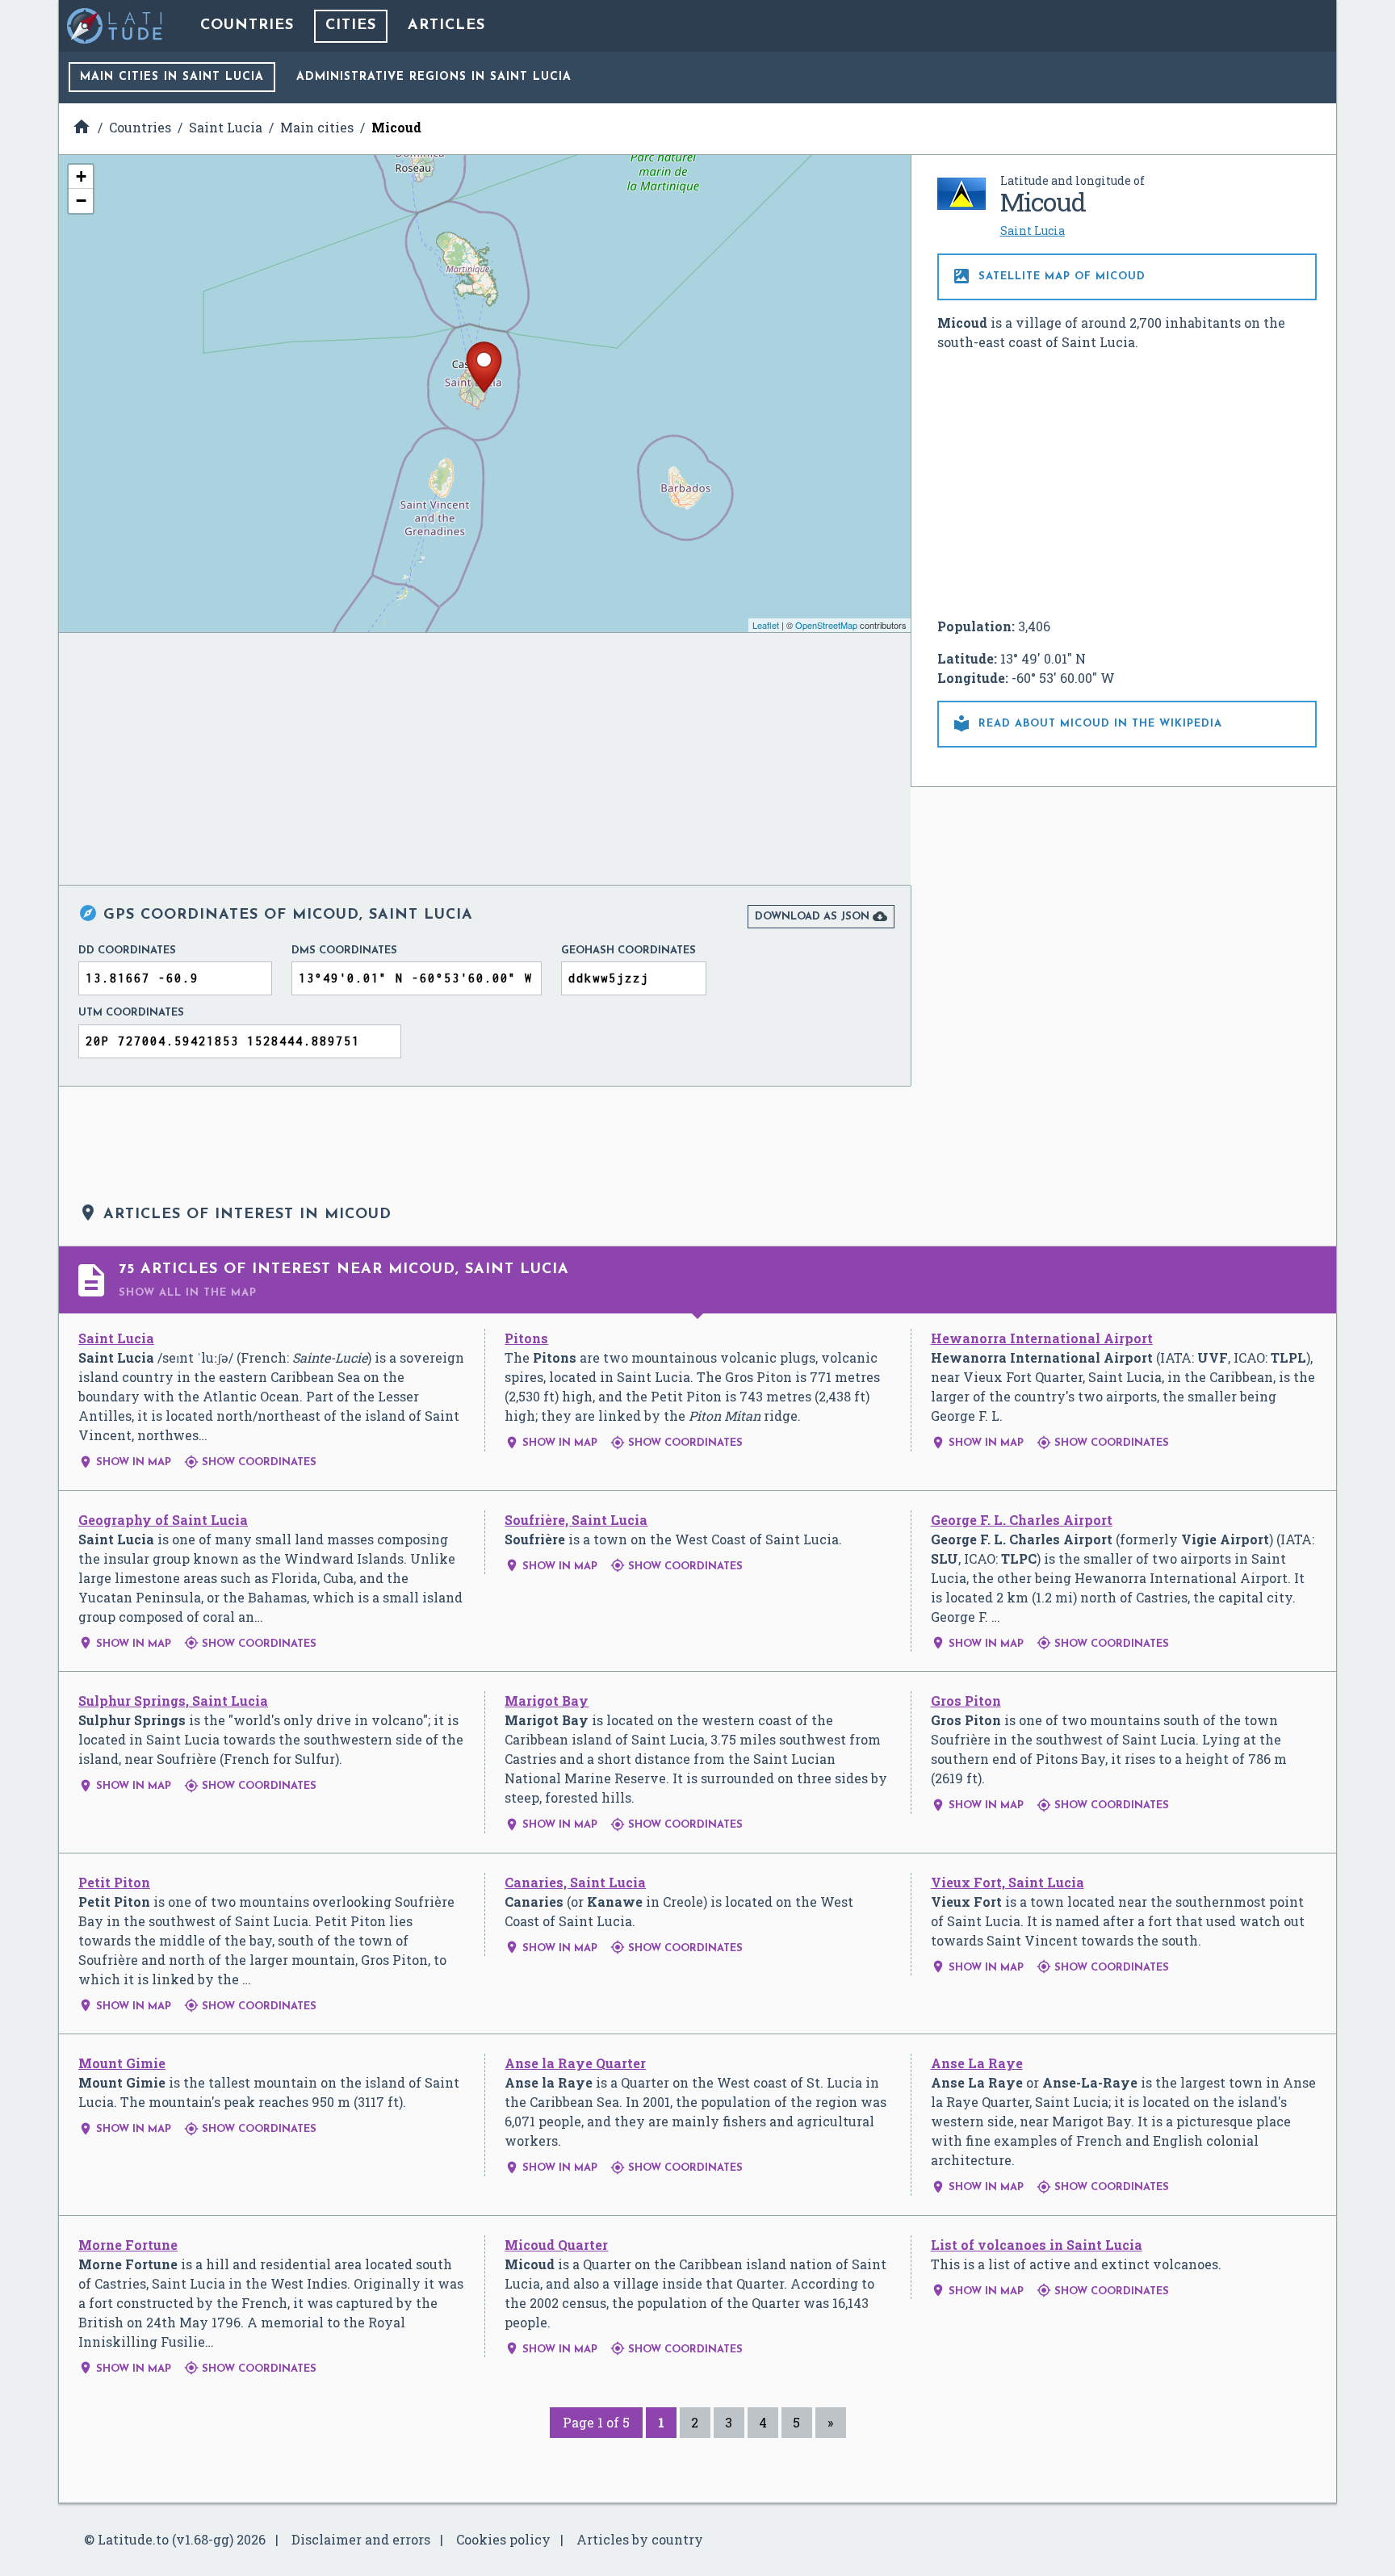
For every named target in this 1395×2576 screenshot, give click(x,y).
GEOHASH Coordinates (628, 951)
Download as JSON (821, 916)
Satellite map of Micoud (1049, 276)
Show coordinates (250, 1462)
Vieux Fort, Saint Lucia (1007, 1882)
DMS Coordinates (344, 951)
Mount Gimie (122, 2063)
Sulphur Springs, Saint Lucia (173, 1701)
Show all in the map (188, 1293)
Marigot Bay (547, 1701)
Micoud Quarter (556, 2245)
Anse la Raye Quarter (575, 2063)
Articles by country (640, 2539)
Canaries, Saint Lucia (575, 1882)
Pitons (526, 1338)
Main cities (172, 77)
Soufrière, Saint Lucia (576, 1520)
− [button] (81, 201)
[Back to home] (115, 26)
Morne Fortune (128, 2245)
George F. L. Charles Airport (1022, 1520)
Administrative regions (434, 77)
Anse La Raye (977, 2063)
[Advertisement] (1127, 484)
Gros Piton (966, 1701)
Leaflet (766, 625)
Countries (247, 26)
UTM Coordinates (131, 1013)
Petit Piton (114, 1882)
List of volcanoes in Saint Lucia (1037, 2245)
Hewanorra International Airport (1042, 1338)
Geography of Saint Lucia (163, 1520)
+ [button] (81, 176)
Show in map (125, 1462)
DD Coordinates (127, 951)
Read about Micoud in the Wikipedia (1087, 723)
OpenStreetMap (826, 625)
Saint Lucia (1033, 230)
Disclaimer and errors (361, 2539)
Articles (446, 26)
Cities (351, 26)
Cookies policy (503, 2539)
